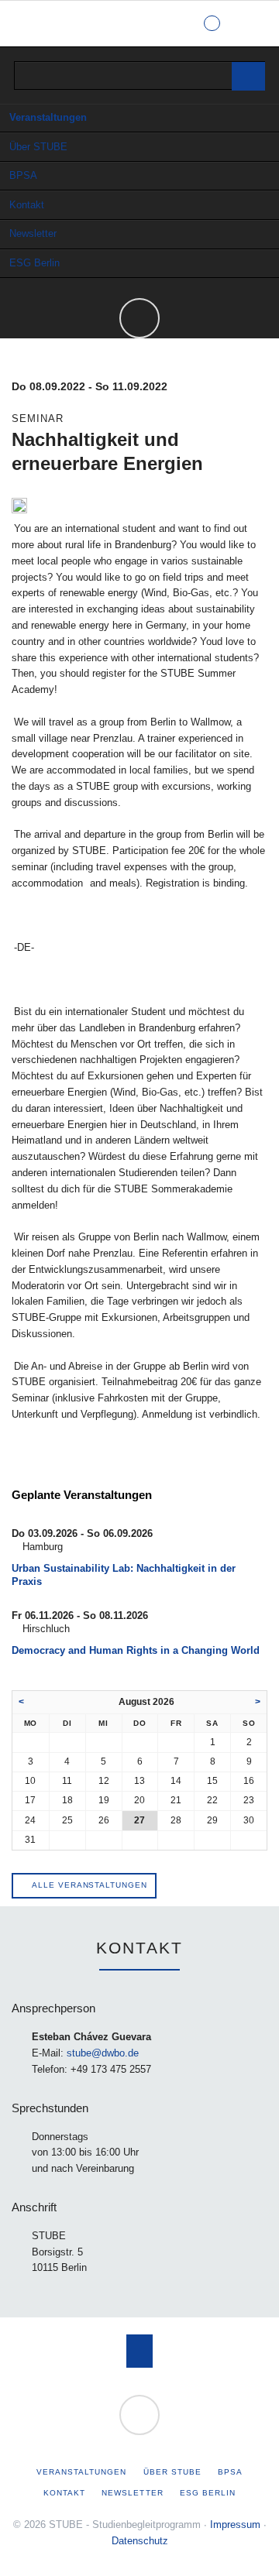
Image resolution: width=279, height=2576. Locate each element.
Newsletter (33, 233)
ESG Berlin (34, 263)
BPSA (23, 175)
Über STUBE (38, 147)
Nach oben (140, 2351)
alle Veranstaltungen (88, 1885)
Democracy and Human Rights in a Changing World (136, 1650)
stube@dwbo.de (103, 2053)
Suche (253, 23)
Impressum (235, 2525)
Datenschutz (140, 2541)
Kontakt (27, 205)
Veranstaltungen (48, 117)
